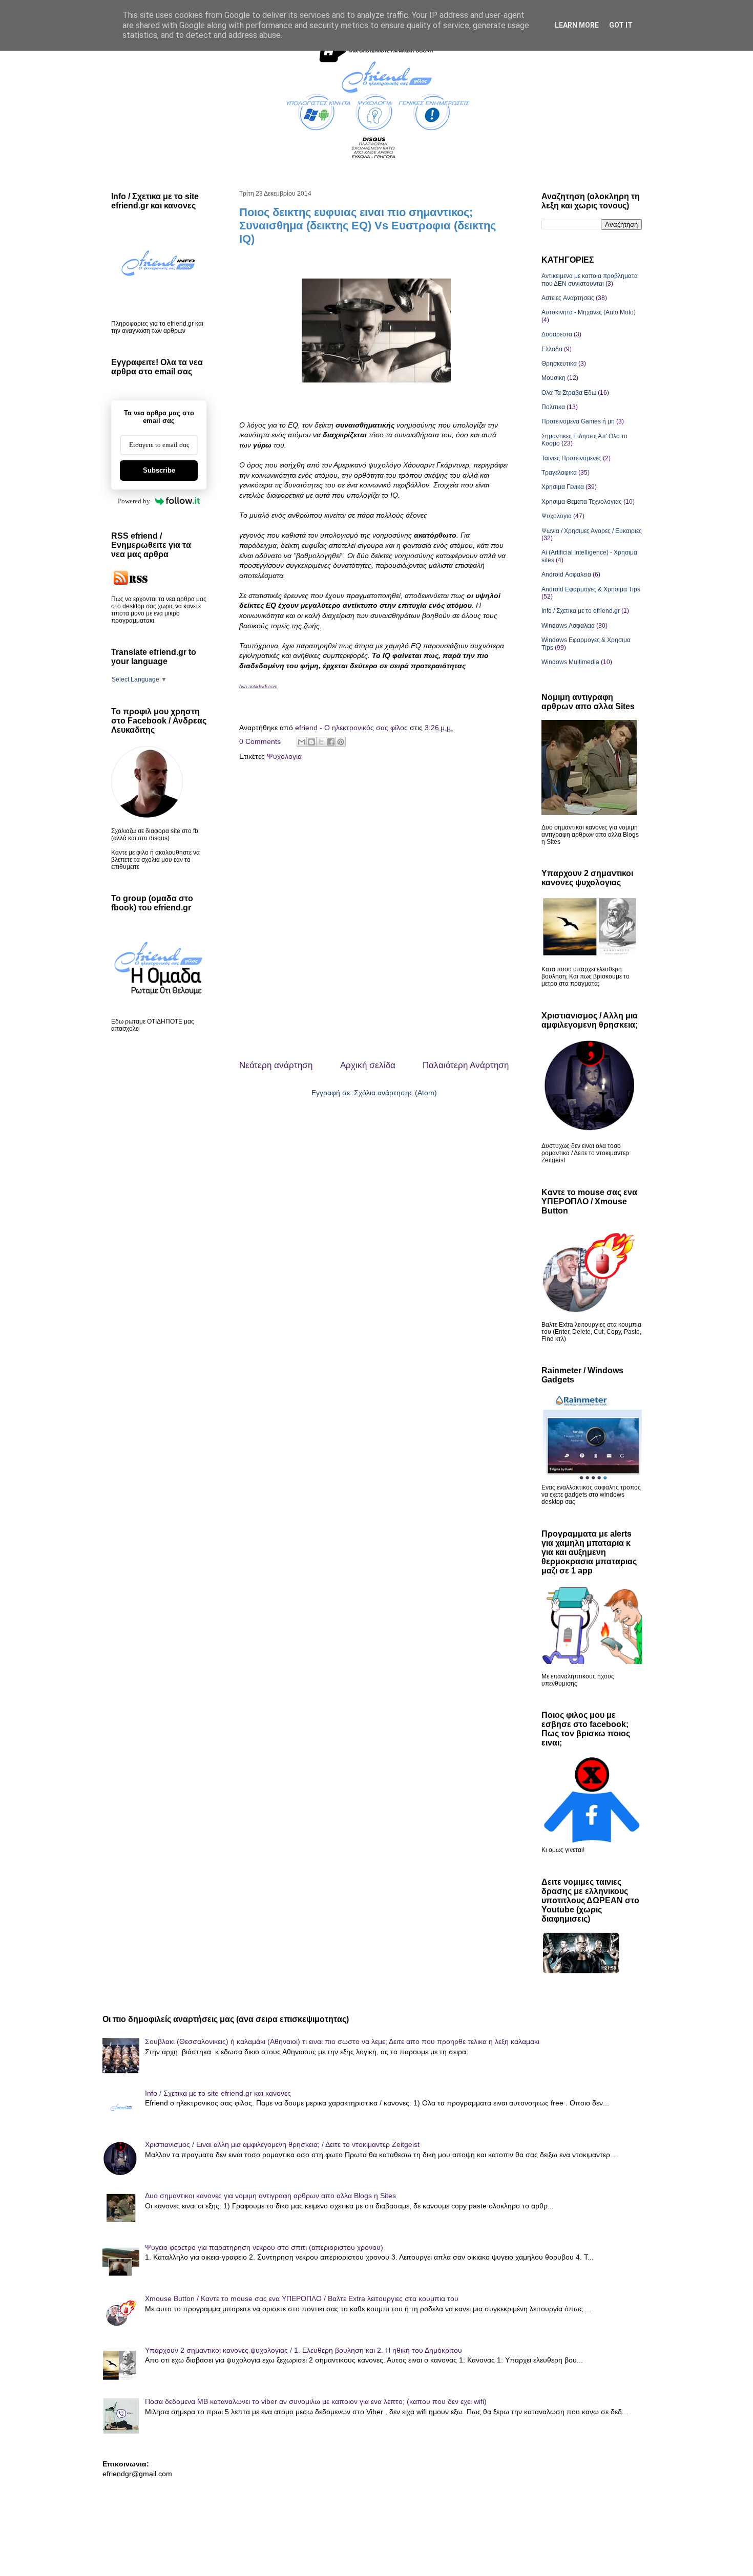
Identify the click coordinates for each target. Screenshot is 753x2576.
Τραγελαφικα (559, 473)
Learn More (577, 25)
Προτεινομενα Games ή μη (578, 421)
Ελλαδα (552, 349)
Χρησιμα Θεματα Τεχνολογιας (582, 502)
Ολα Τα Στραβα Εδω (569, 393)
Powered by (134, 501)
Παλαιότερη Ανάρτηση (466, 1065)
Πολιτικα (553, 407)
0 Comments (260, 741)
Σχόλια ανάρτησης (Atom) (395, 1093)
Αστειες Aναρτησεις (568, 298)
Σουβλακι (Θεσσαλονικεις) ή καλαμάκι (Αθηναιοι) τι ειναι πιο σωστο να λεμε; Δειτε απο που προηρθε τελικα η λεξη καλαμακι (342, 2041)
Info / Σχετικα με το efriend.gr (581, 611)
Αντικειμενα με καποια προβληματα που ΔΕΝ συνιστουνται (590, 280)
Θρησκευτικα (559, 364)
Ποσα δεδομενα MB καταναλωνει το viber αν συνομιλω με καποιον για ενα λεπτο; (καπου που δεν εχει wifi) (316, 2401)
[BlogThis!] (311, 742)
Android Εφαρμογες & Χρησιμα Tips (591, 589)
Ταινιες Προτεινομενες (571, 458)
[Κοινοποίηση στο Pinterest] (341, 742)
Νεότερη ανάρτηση (276, 1065)
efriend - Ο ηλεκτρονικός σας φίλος (352, 728)
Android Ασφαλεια (566, 574)
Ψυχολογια (284, 756)
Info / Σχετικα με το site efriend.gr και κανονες (218, 2093)
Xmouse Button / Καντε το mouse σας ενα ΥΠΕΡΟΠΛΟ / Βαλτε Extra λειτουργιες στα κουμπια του (302, 2298)
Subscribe (159, 470)
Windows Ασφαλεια (568, 626)
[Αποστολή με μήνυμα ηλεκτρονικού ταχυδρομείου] (302, 742)
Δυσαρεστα (557, 334)
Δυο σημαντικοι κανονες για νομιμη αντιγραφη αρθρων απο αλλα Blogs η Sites (270, 2196)
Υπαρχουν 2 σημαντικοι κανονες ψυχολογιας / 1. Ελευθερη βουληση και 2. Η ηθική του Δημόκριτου (304, 2350)
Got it (621, 25)
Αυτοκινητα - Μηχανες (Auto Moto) (589, 312)
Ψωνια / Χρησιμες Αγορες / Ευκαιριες (592, 531)
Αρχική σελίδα (368, 1065)
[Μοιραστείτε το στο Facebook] (331, 742)
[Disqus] (374, 904)
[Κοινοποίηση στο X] (321, 742)
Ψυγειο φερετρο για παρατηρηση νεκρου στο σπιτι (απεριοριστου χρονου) (264, 2247)
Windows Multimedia (570, 662)
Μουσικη (553, 378)
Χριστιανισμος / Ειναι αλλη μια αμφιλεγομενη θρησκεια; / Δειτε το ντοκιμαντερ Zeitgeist (282, 2144)
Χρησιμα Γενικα (563, 487)
